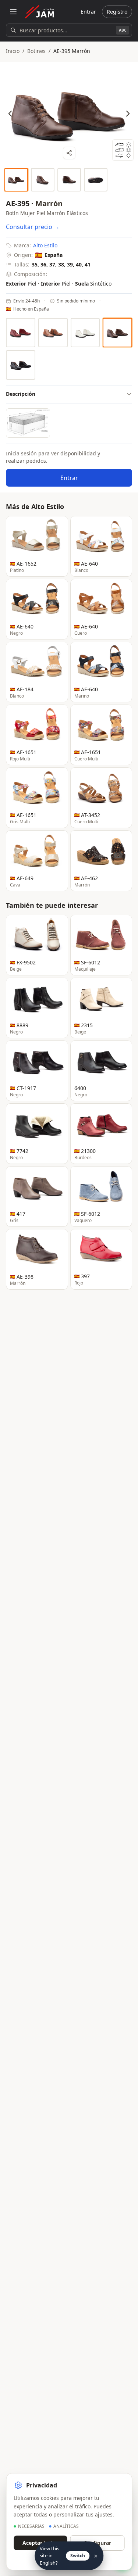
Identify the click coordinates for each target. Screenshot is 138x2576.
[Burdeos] (21, 333)
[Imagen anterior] (10, 114)
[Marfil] (85, 333)
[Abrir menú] (13, 12)
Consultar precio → (33, 227)
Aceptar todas (40, 2543)
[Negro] (21, 365)
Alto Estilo (45, 245)
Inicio (13, 51)
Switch (78, 2556)
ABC (123, 30)
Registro (117, 12)
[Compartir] (69, 153)
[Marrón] (117, 333)
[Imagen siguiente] (128, 114)
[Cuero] (53, 333)
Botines (36, 51)
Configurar (97, 2543)
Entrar (88, 12)
